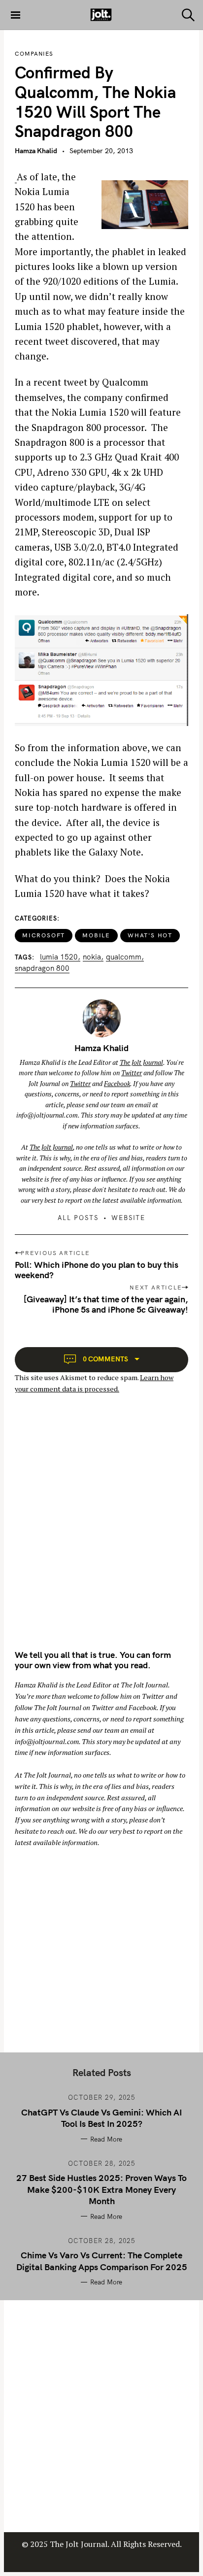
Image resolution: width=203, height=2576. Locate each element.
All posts (78, 1218)
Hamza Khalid (36, 151)
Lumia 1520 (59, 957)
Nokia (92, 957)
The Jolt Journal (141, 1062)
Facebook (117, 1084)
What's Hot (150, 935)
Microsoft (44, 935)
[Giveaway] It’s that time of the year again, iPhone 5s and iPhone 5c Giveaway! (106, 1304)
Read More (106, 2139)
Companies (34, 54)
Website (129, 1218)
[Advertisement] (101, 1530)
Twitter (132, 1073)
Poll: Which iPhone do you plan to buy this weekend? (97, 1270)
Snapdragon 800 (42, 968)
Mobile (96, 935)
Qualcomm (124, 957)
